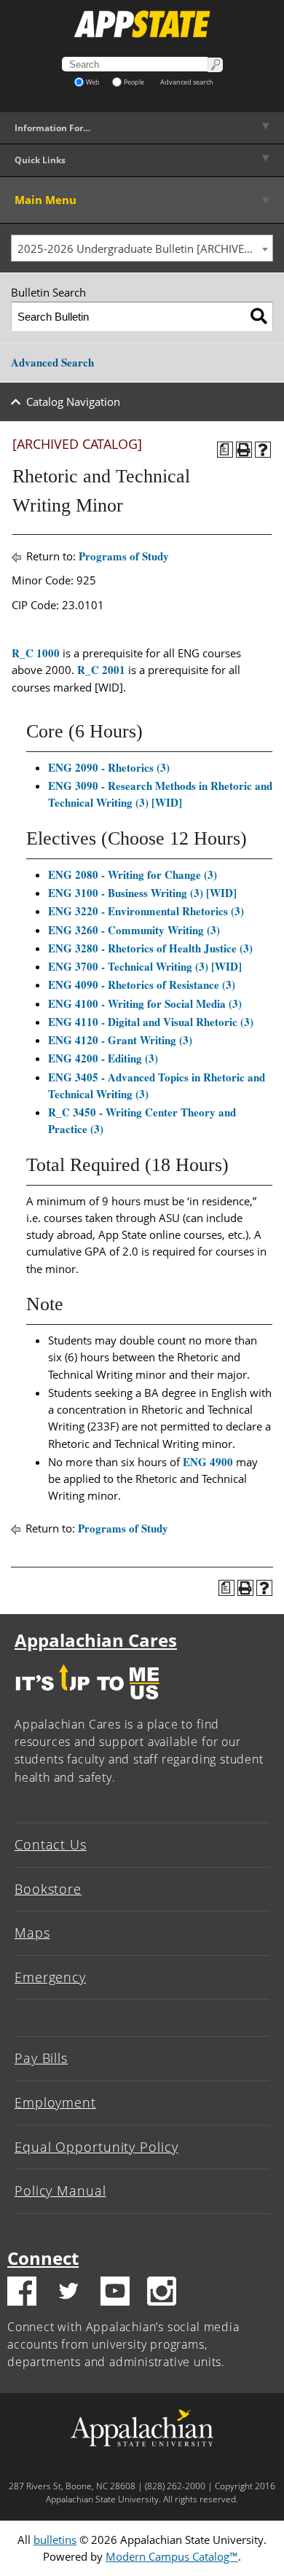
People (134, 82)
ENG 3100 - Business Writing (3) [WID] (142, 893)
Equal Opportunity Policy (96, 2147)
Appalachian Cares (96, 1640)
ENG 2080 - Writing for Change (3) (133, 874)
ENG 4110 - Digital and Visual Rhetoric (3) (151, 1022)
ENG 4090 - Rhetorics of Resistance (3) (142, 984)
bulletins (55, 2540)
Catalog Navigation (73, 402)
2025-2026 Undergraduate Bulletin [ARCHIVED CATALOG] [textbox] (145, 248)
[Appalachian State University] (142, 24)
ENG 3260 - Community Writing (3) (134, 930)
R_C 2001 (101, 670)
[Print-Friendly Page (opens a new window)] (244, 450)
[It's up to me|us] (87, 1703)
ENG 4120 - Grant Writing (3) (120, 1040)
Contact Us (51, 1844)
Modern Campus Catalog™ (172, 2556)
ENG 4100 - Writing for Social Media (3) (145, 1003)
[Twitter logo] (68, 2293)
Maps (32, 1933)
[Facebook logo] (22, 2293)
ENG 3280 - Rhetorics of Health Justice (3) (150, 948)
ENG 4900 (208, 1462)
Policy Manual (60, 2191)
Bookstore (48, 1889)
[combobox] (142, 248)
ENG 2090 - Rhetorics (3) (109, 767)
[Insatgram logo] (162, 2293)
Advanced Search (52, 362)
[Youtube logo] (115, 2293)
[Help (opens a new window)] (263, 450)
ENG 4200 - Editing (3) (103, 1058)
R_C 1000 (36, 653)
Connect (43, 2258)
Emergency (50, 1977)
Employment (55, 2102)
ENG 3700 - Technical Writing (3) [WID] (145, 966)
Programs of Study (124, 556)
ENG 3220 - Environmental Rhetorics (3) (146, 911)
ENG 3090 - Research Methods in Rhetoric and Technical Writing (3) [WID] (160, 794)
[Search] (259, 317)
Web (93, 82)
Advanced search (187, 82)
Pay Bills (41, 2058)
